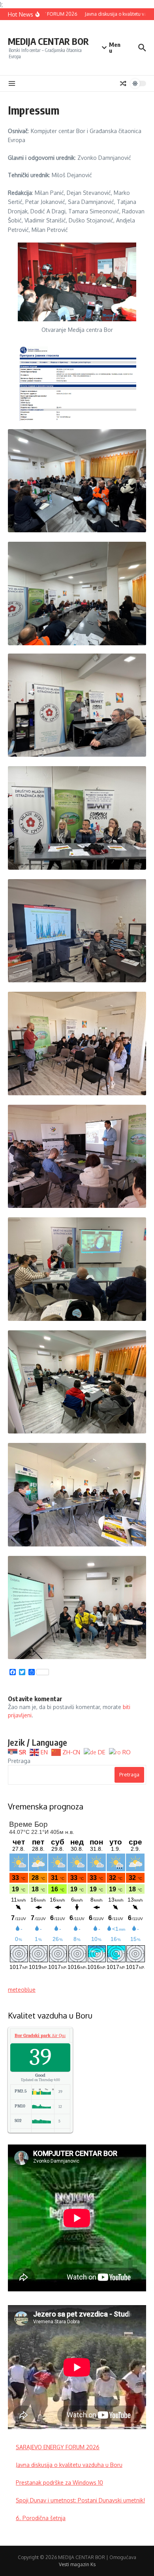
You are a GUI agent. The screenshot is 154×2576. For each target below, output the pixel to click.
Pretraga (19, 1761)
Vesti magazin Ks (77, 2564)
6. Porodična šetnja (41, 2518)
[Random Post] (123, 83)
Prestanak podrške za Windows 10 (59, 2482)
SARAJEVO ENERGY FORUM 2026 (58, 2447)
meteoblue (22, 1990)
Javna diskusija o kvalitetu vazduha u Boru (69, 2465)
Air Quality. (44, 2035)
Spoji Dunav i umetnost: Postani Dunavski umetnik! (80, 2500)
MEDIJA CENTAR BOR (48, 41)
